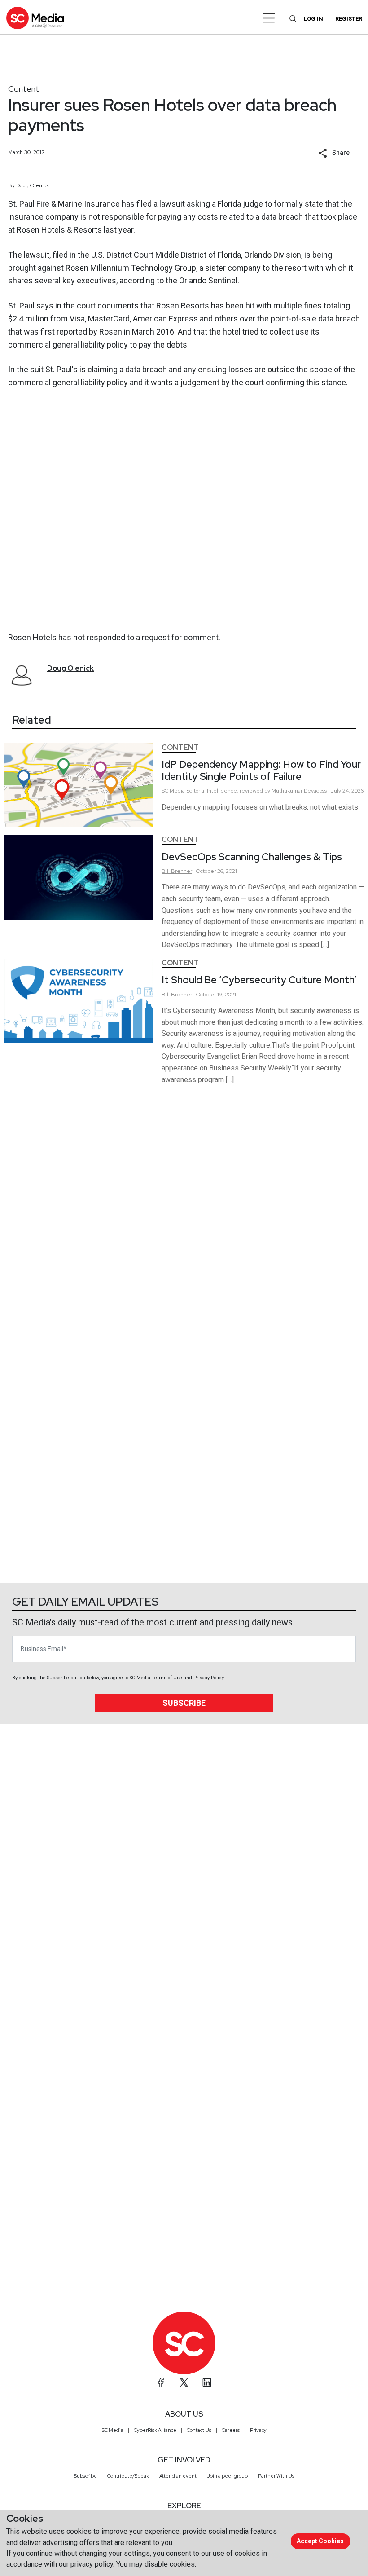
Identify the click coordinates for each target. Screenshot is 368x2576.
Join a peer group (227, 2476)
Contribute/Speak (128, 2476)
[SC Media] (35, 18)
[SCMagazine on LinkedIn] (207, 2382)
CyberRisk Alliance (155, 2430)
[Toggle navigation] (269, 18)
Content (24, 89)
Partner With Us (276, 2476)
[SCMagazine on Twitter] (184, 2382)
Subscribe (184, 1703)
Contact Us (199, 2430)
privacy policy (92, 2564)
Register (349, 19)
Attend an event (178, 2476)
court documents (108, 306)
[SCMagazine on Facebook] (161, 2382)
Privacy (258, 2430)
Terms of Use (167, 1678)
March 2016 (153, 332)
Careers (231, 2430)
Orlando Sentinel (208, 280)
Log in (313, 19)
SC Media (113, 2430)
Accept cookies (320, 2541)
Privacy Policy (208, 1678)
